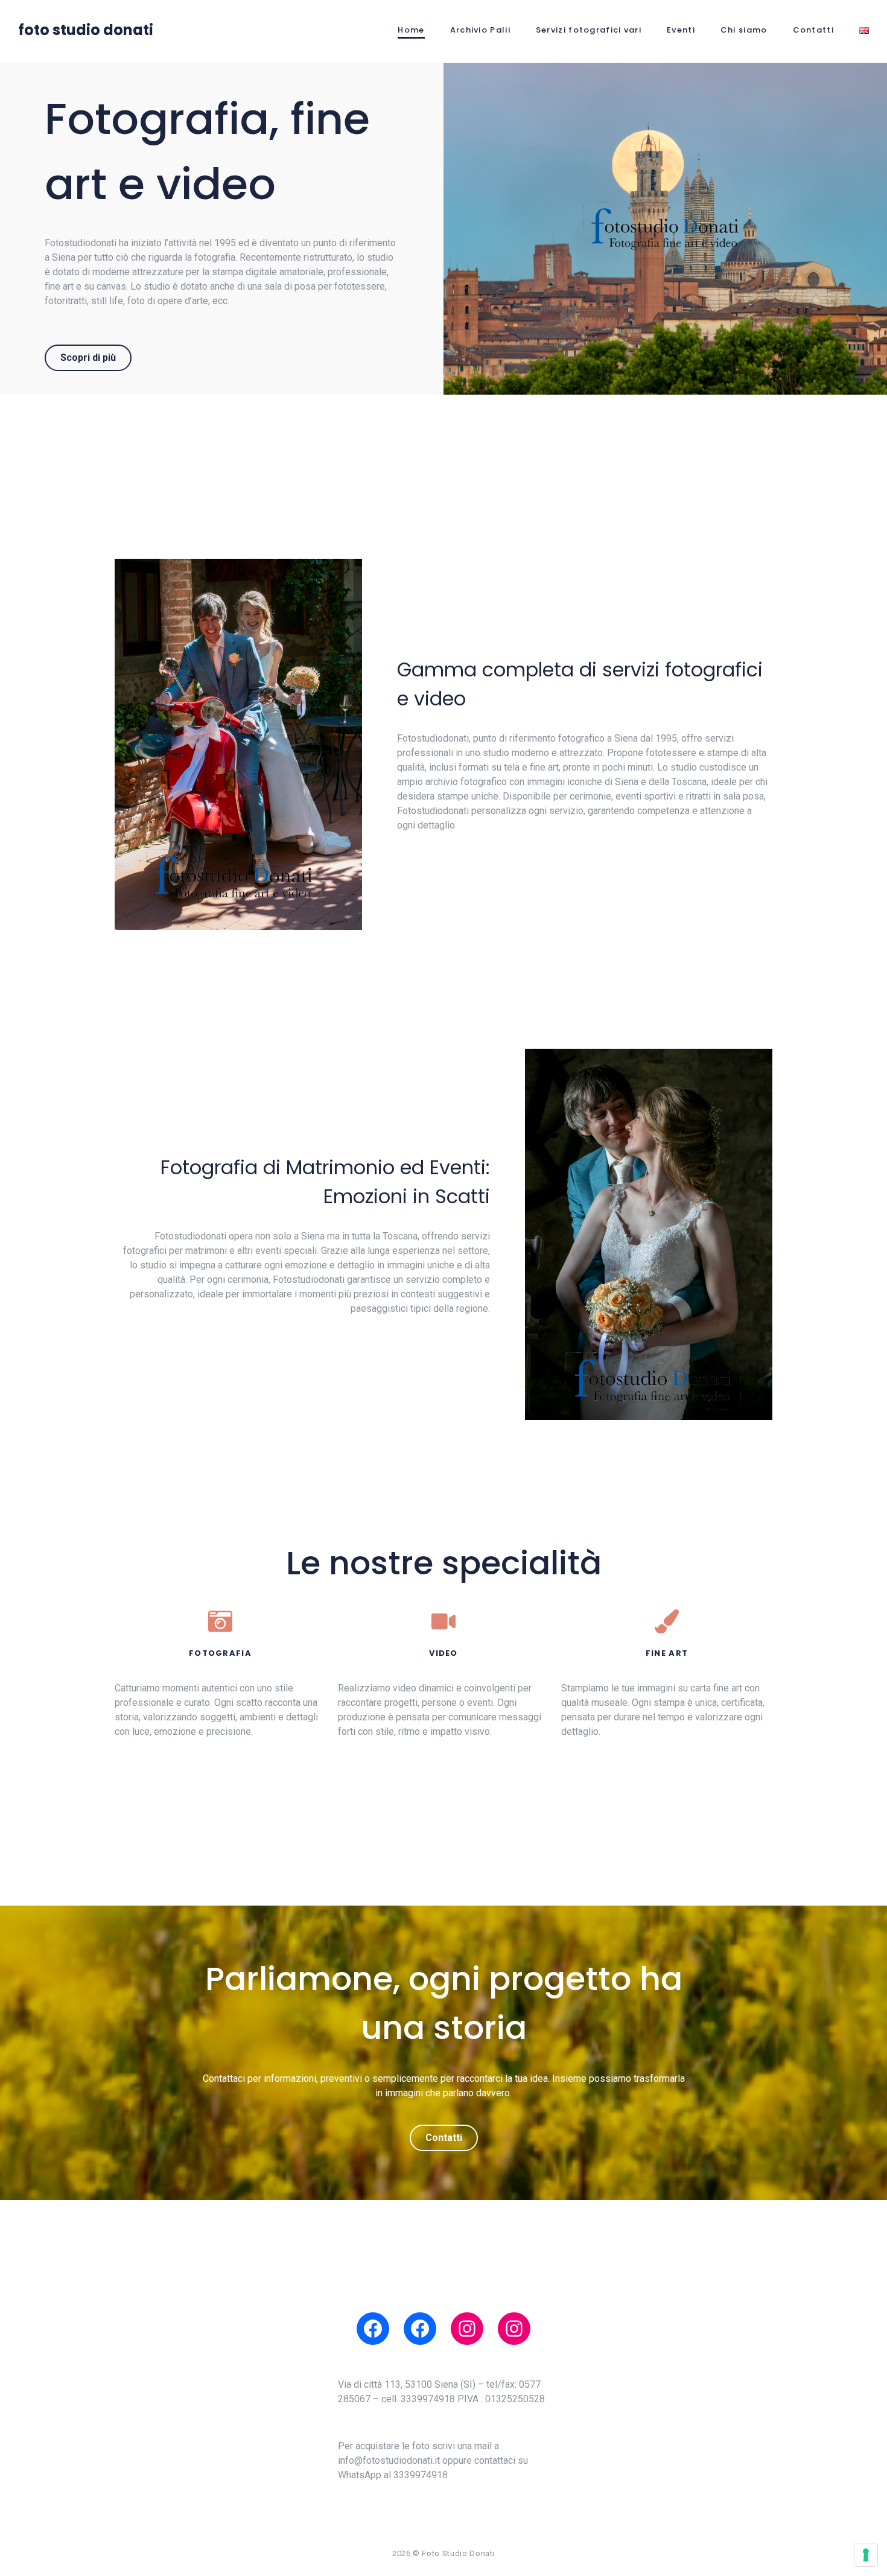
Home (411, 30)
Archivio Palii (480, 30)
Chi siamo (744, 30)
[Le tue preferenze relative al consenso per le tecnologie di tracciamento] (866, 2555)
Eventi (681, 30)
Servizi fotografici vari (589, 30)
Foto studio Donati (86, 30)
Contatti (813, 30)
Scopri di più (88, 358)
